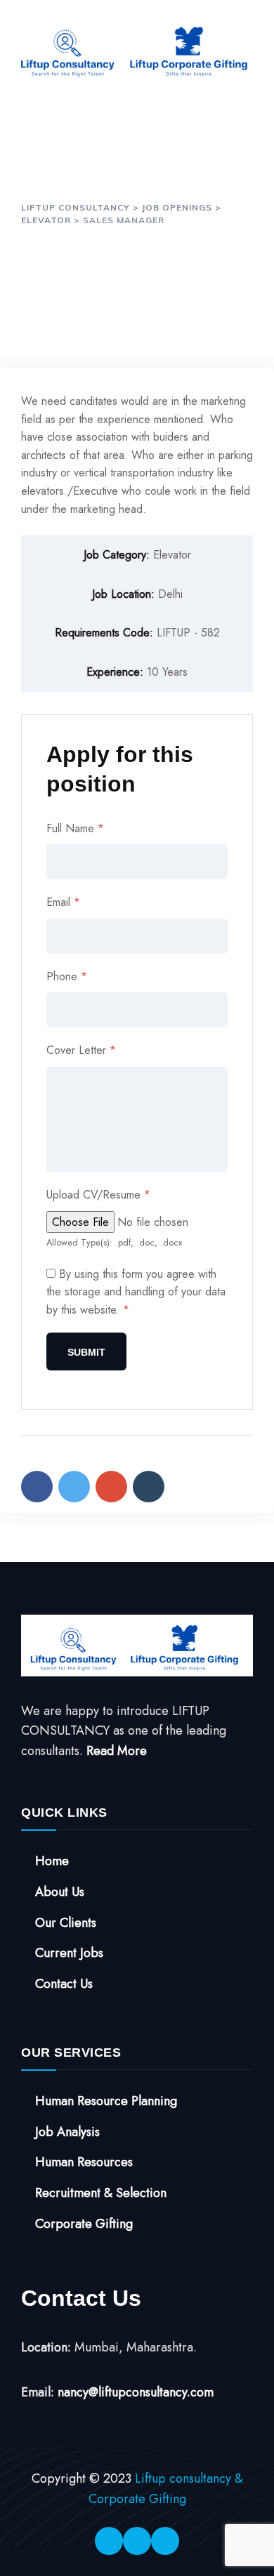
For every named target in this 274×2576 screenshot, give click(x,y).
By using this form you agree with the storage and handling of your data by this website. (136, 1292)
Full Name (75, 828)
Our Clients (66, 1923)
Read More (117, 1751)
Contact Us (64, 1984)
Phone (67, 976)
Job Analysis (67, 2132)
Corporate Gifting (84, 2224)
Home (52, 1861)
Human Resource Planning (106, 2101)
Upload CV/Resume (98, 1195)
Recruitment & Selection (101, 2193)
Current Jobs (69, 1953)
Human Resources (84, 2162)
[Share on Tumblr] (149, 1487)
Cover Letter (81, 1050)
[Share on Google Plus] (111, 1487)
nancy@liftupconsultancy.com (136, 2392)
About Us (60, 1892)
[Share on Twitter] (74, 1487)
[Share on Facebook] (37, 1487)
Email (63, 902)
